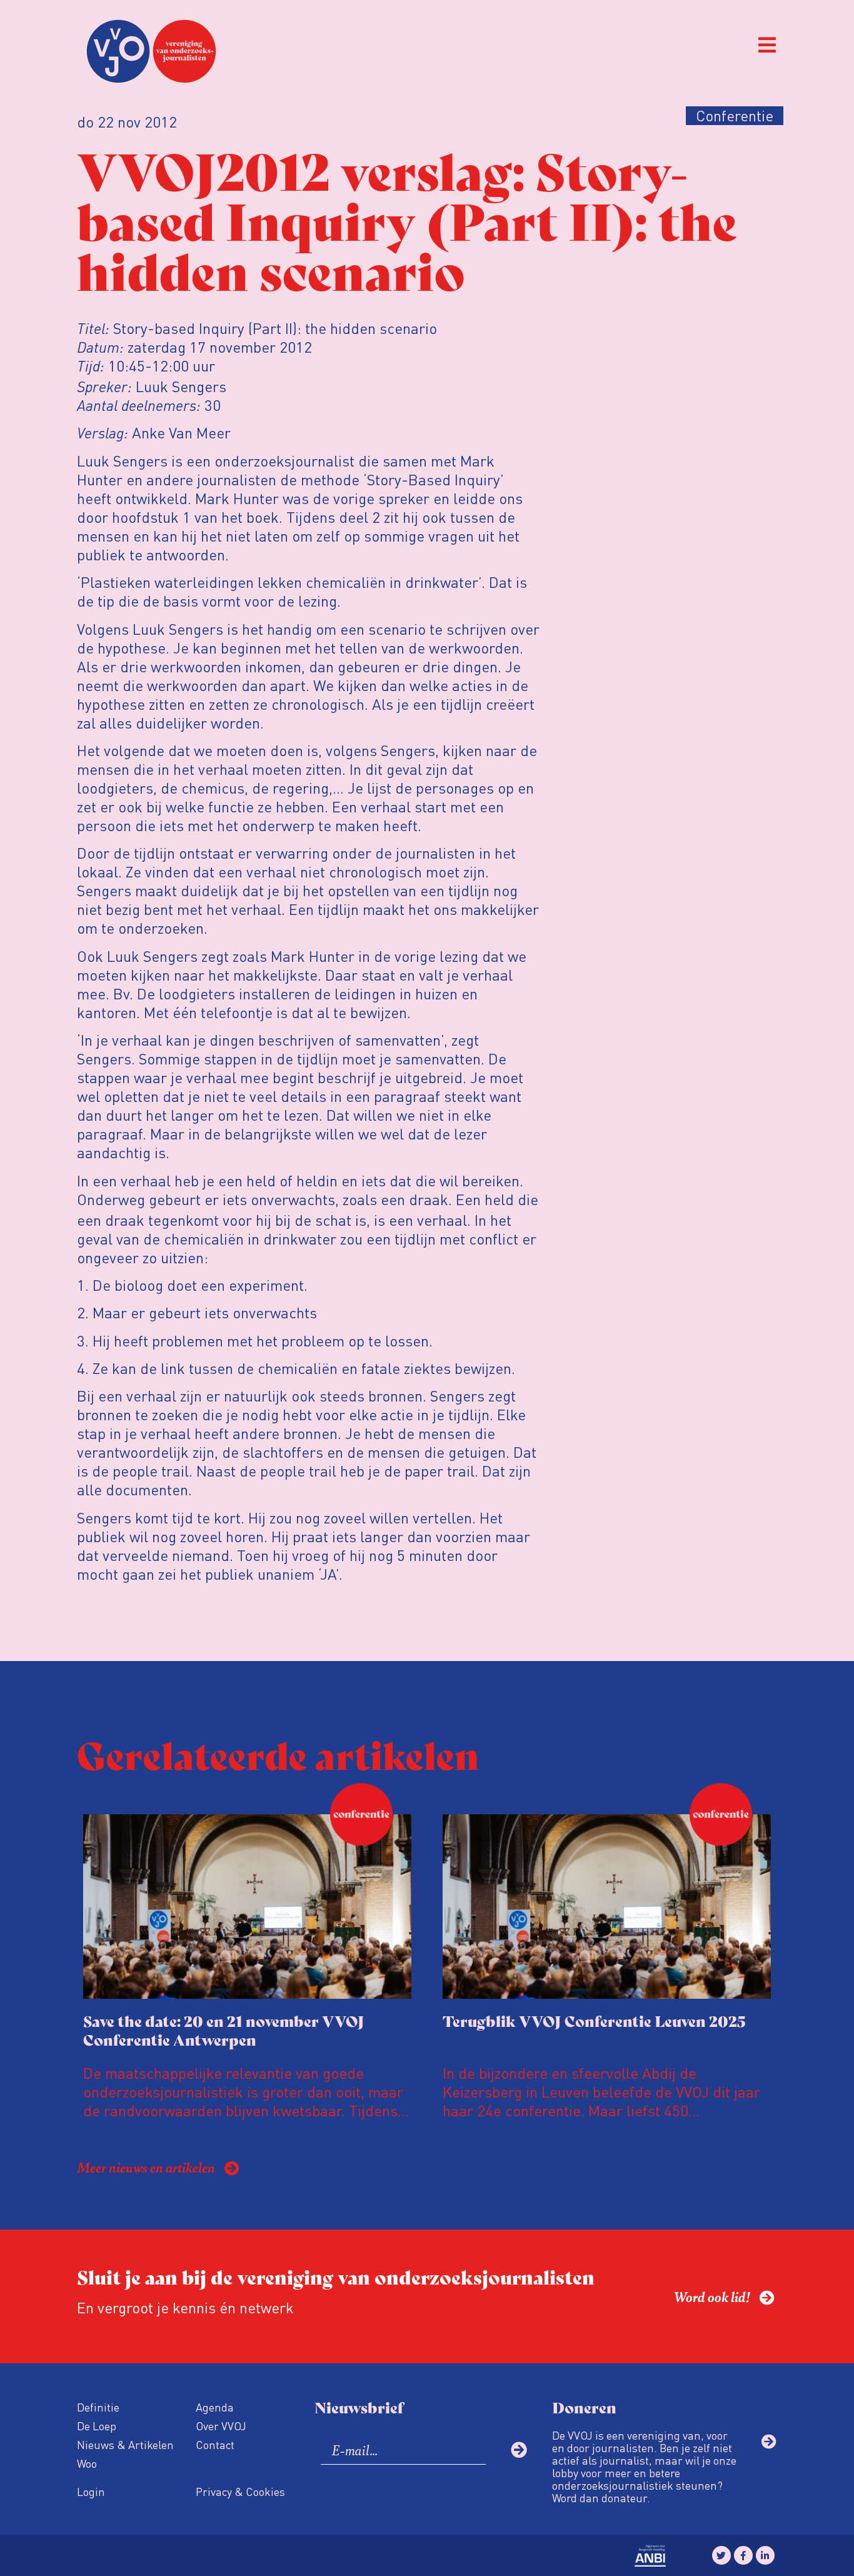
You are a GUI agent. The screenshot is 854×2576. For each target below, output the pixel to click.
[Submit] (519, 2450)
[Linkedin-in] (765, 2555)
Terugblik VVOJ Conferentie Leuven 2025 (594, 2020)
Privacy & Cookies (240, 2491)
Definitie (98, 2407)
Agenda (215, 2407)
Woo (87, 2463)
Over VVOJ (221, 2426)
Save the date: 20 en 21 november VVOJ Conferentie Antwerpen (224, 2030)
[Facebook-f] (743, 2555)
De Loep (97, 2426)
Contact (215, 2444)
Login (91, 2491)
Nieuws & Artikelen (125, 2444)
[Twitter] (721, 2555)
